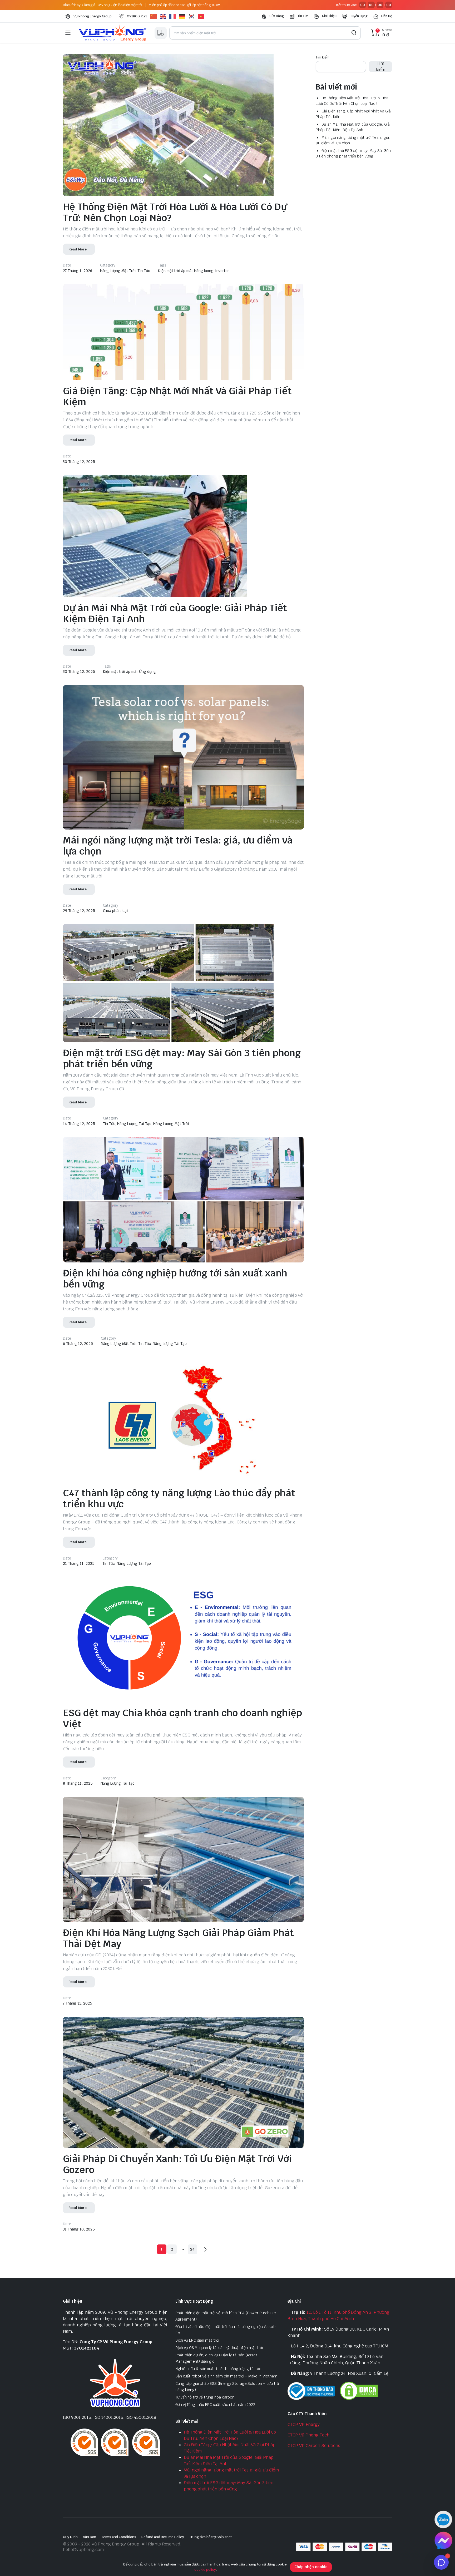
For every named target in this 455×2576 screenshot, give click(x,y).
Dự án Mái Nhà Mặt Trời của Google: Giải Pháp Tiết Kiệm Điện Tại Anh (175, 613)
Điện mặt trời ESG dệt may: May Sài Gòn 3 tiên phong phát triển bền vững (182, 1058)
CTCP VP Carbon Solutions (314, 2446)
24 (192, 2249)
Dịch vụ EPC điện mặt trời (197, 2340)
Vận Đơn (90, 2537)
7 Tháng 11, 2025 (78, 2003)
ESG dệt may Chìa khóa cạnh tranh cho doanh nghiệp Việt (182, 1718)
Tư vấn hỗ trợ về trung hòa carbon (205, 2397)
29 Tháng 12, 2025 (79, 911)
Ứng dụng (147, 672)
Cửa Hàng (277, 16)
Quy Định (70, 2537)
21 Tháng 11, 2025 (79, 1563)
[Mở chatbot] (441, 2562)
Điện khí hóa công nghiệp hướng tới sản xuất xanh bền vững (175, 1279)
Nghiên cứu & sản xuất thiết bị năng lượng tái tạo (219, 2369)
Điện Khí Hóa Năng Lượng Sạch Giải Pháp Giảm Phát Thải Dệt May (178, 1938)
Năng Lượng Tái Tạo (134, 1124)
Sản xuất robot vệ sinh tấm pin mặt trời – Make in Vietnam (226, 2376)
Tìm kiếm (323, 57)
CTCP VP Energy (304, 2424)
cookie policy (205, 2570)
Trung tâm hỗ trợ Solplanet (211, 2537)
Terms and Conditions (119, 2537)
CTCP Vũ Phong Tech (308, 2435)
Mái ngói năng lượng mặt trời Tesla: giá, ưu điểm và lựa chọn (178, 846)
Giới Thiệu (329, 16)
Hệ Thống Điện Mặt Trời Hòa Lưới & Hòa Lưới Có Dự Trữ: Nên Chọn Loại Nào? (175, 212)
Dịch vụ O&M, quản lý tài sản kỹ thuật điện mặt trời (219, 2348)
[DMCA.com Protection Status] (359, 2390)
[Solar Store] (112, 33)
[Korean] (193, 16)
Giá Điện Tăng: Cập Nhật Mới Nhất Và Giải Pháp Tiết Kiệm (177, 396)
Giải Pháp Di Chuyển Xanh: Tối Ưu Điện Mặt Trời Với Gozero (177, 2164)
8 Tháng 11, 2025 (78, 1783)
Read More (78, 249)
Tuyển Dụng (359, 16)
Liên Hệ (387, 16)
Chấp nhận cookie (311, 2567)
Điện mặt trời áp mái (175, 271)
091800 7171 (137, 16)
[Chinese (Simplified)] (155, 16)
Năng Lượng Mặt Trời (118, 271)
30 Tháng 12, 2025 (79, 462)
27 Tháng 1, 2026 (78, 271)
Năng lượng (204, 271)
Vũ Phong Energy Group (93, 16)
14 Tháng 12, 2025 (79, 1124)
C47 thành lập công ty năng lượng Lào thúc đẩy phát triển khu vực (179, 1499)
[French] (174, 16)
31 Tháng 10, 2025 (79, 2229)
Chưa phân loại (115, 911)
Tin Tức (303, 16)
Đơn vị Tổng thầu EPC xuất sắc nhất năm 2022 (215, 2405)
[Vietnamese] (202, 16)
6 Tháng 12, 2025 (78, 1344)
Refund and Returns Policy (163, 2537)
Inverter (222, 271)
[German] (184, 16)
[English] (165, 16)
